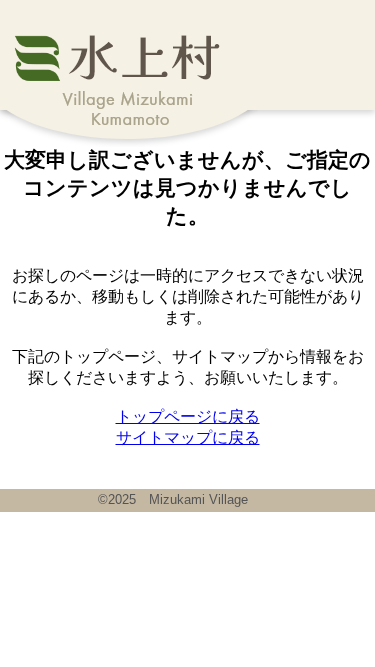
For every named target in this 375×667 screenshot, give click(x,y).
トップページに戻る (188, 416)
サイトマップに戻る (188, 437)
